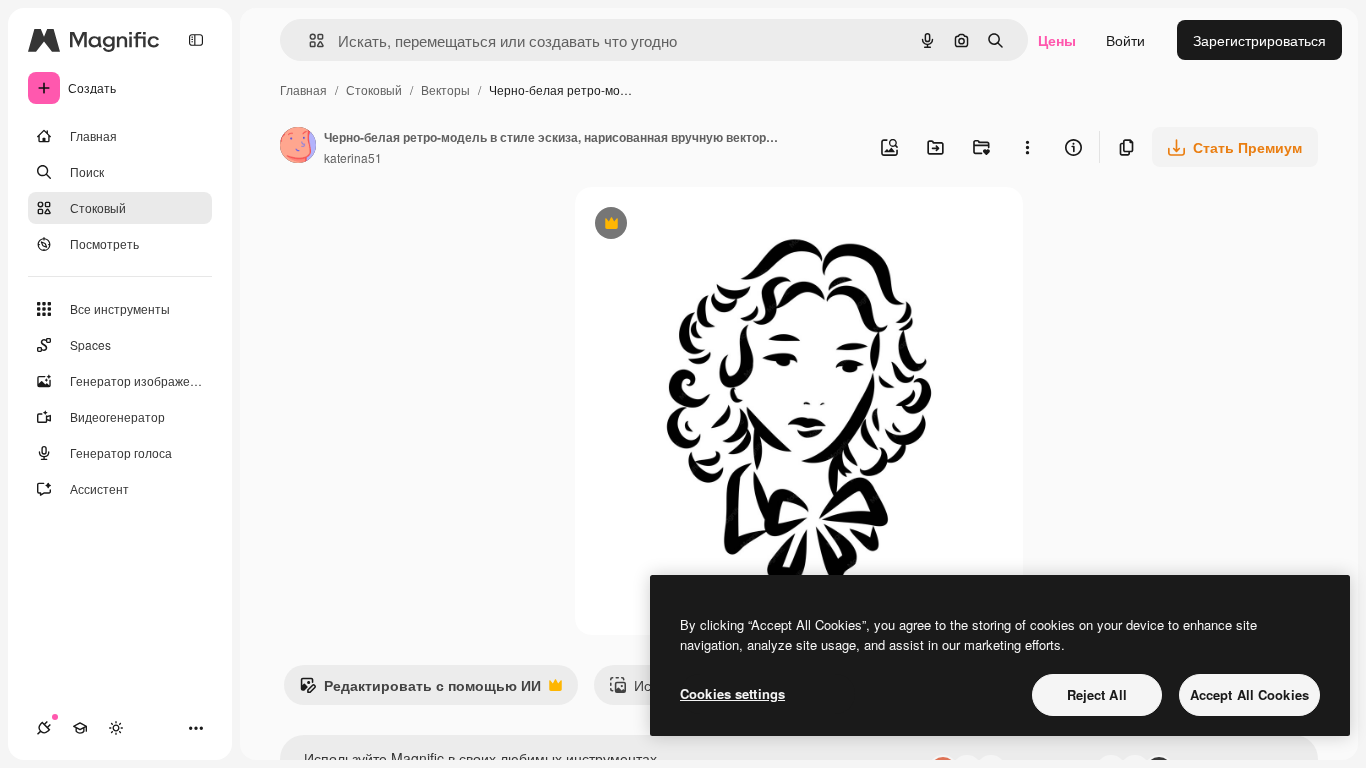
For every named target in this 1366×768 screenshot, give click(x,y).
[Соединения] (44, 728)
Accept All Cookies (1249, 694)
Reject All (1097, 694)
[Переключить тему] (116, 728)
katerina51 (353, 157)
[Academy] (80, 728)
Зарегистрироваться (1259, 40)
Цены (1057, 40)
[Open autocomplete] (308, 40)
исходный (709, 225)
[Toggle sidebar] (196, 40)
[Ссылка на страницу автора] (298, 147)
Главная (303, 89)
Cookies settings (732, 693)
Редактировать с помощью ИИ (420, 690)
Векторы (445, 89)
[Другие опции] (1027, 147)
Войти (1125, 40)
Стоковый (374, 89)
